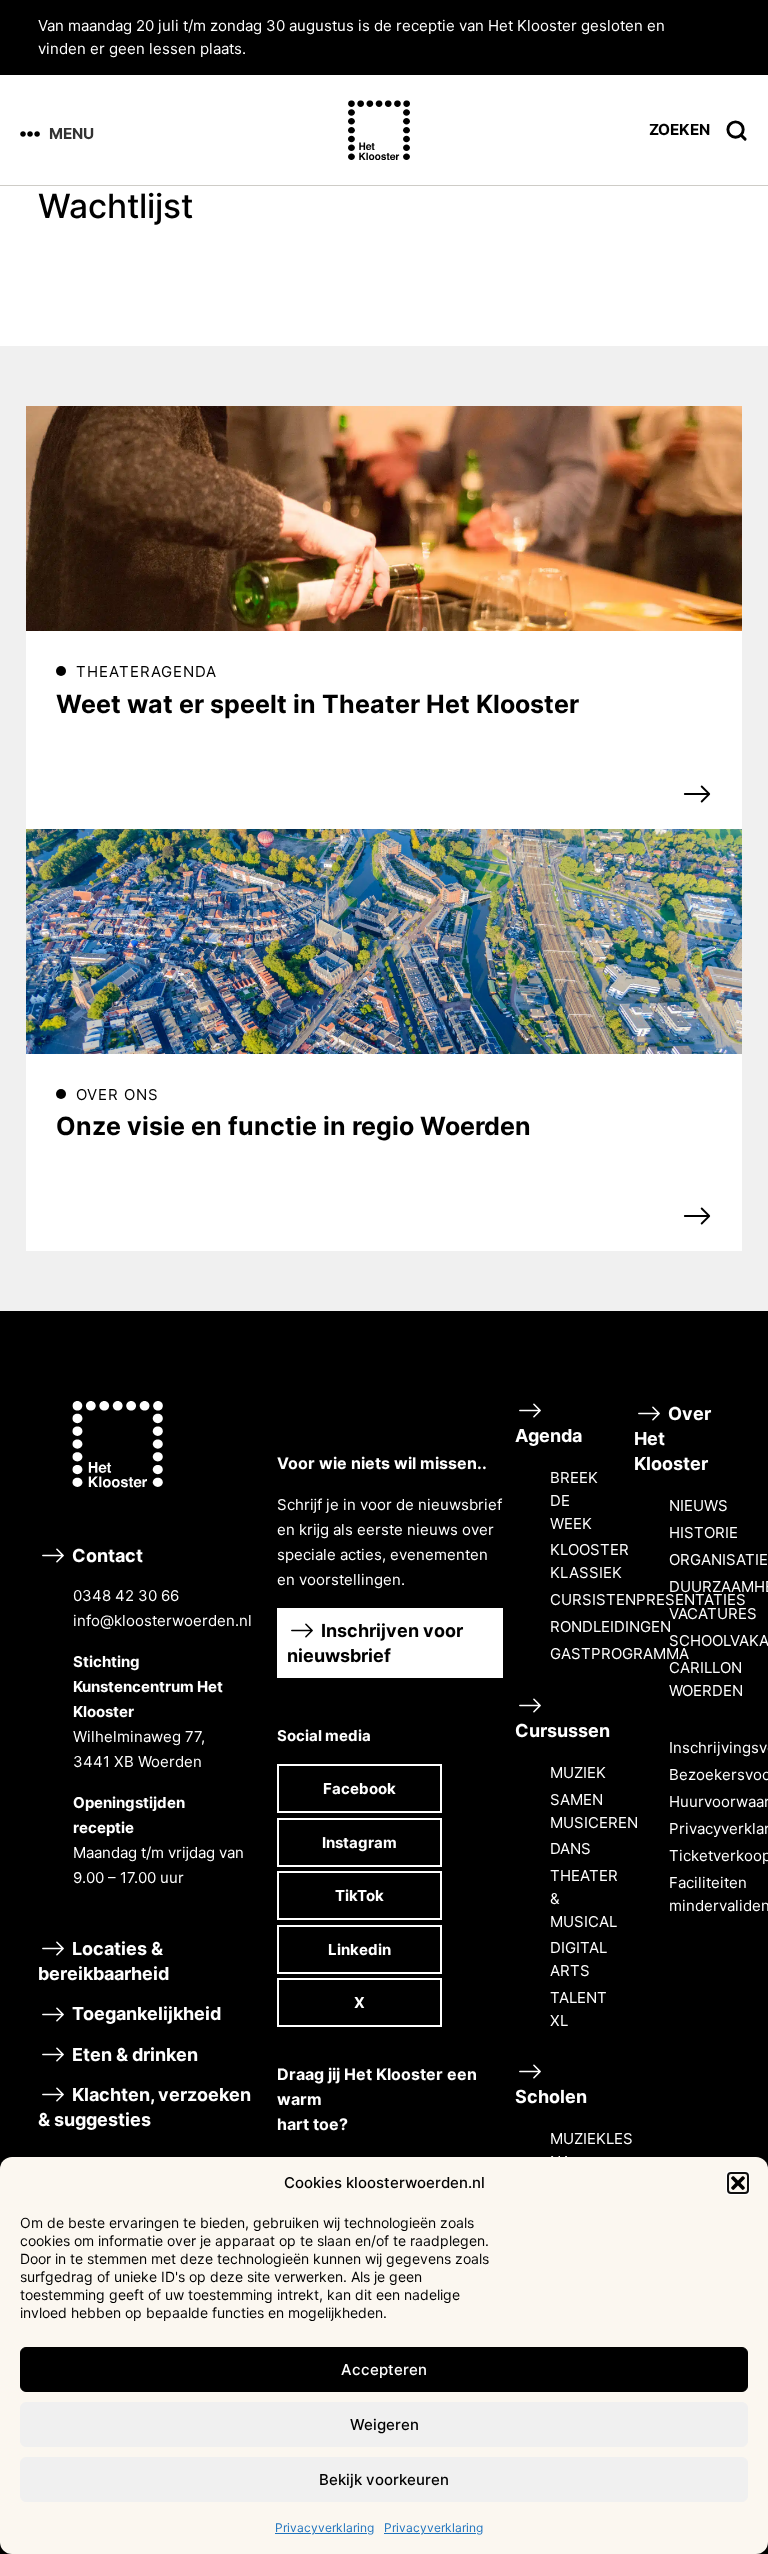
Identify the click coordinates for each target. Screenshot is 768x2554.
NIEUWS (698, 1505)
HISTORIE (703, 1532)
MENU (71, 133)
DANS (570, 1848)
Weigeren (384, 2424)
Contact (160, 1716)
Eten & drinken (133, 2054)
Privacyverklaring (324, 2527)
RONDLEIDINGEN (610, 1626)
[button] (738, 2183)
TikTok (359, 1895)
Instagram (359, 1842)
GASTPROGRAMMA (619, 1653)
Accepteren (384, 2369)
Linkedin (359, 1949)
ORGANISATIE (718, 1559)
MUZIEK (578, 1772)
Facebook (359, 1788)
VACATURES (713, 1613)
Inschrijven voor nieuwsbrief (375, 1643)
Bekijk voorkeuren (384, 2479)
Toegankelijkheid (144, 2013)
